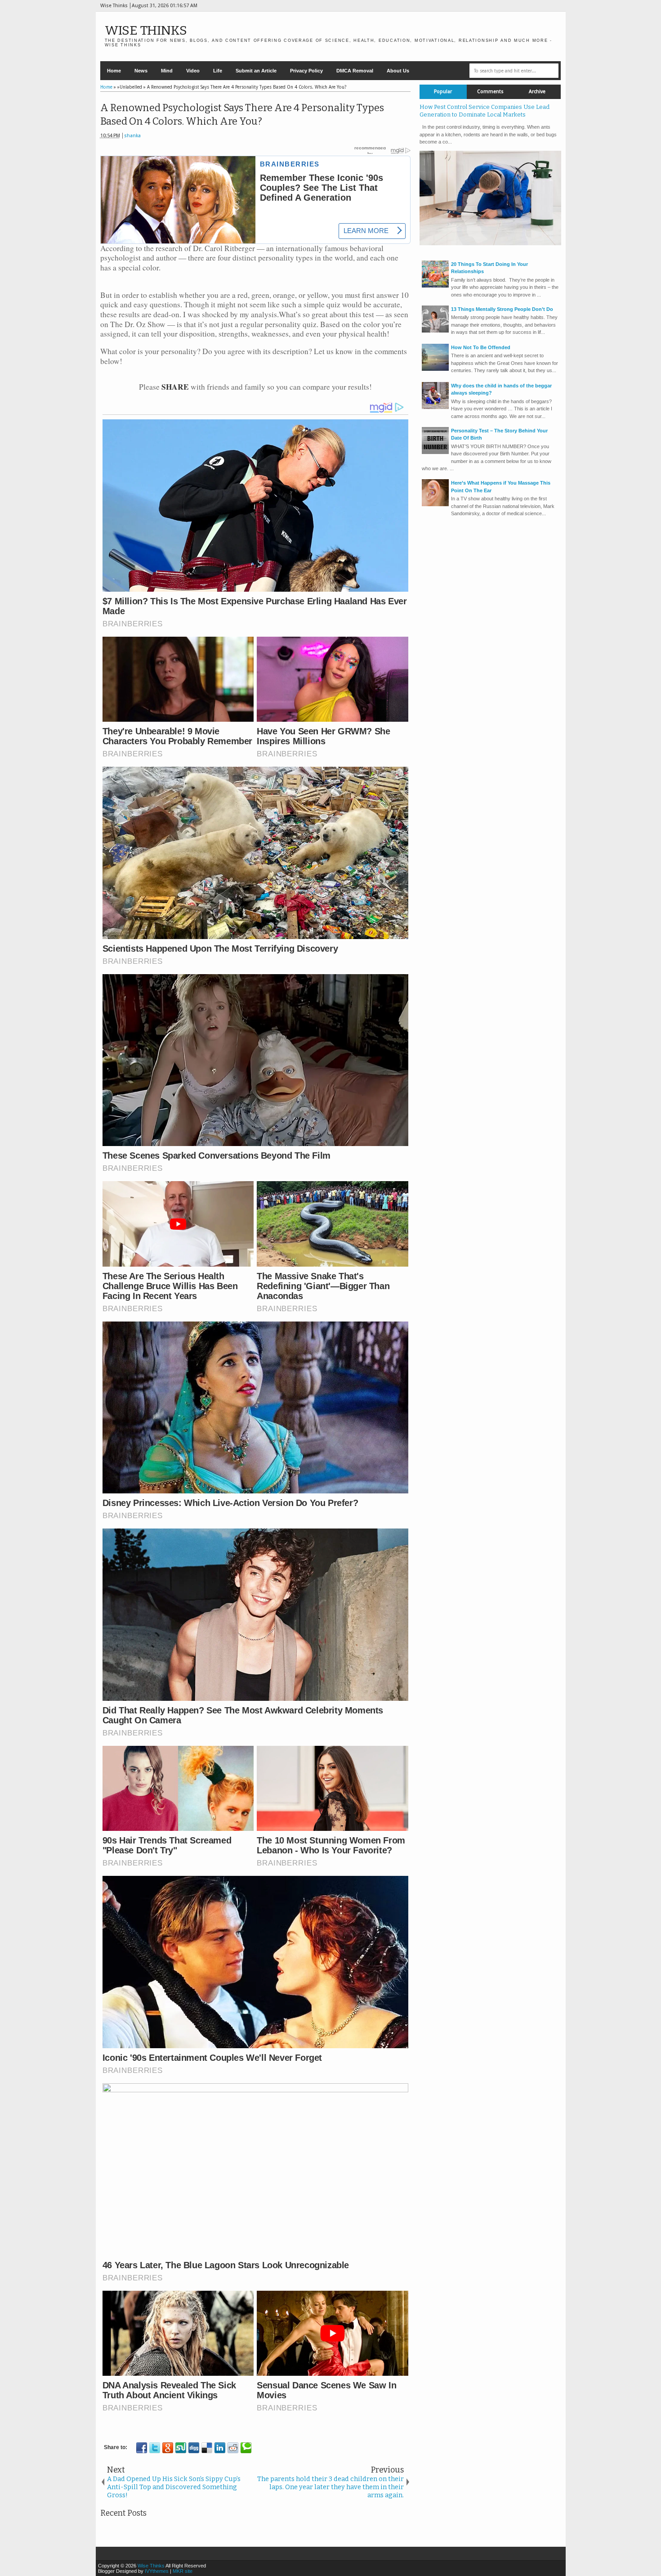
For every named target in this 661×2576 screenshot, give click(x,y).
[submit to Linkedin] (220, 2448)
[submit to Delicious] (207, 2448)
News (141, 71)
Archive (537, 92)
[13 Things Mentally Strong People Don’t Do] (435, 331)
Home (114, 71)
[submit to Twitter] (155, 2448)
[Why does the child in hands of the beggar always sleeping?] (435, 407)
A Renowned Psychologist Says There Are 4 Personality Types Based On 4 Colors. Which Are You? (242, 115)
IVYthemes (157, 2571)
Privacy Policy (306, 71)
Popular (443, 92)
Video (193, 71)
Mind (167, 71)
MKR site (183, 2571)
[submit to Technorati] (246, 2448)
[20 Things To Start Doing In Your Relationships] (435, 286)
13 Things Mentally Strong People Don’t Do (502, 309)
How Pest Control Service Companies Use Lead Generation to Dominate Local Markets (485, 111)
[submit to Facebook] (142, 2448)
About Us (398, 71)
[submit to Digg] (194, 2448)
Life (218, 71)
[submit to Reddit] (233, 2448)
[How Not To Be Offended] (435, 369)
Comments (490, 92)
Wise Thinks (146, 30)
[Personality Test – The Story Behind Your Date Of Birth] (435, 452)
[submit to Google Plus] (168, 2448)
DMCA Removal (355, 71)
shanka (132, 136)
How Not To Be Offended (481, 347)
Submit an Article (256, 71)
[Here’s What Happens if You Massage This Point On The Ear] (435, 504)
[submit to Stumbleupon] (181, 2448)
